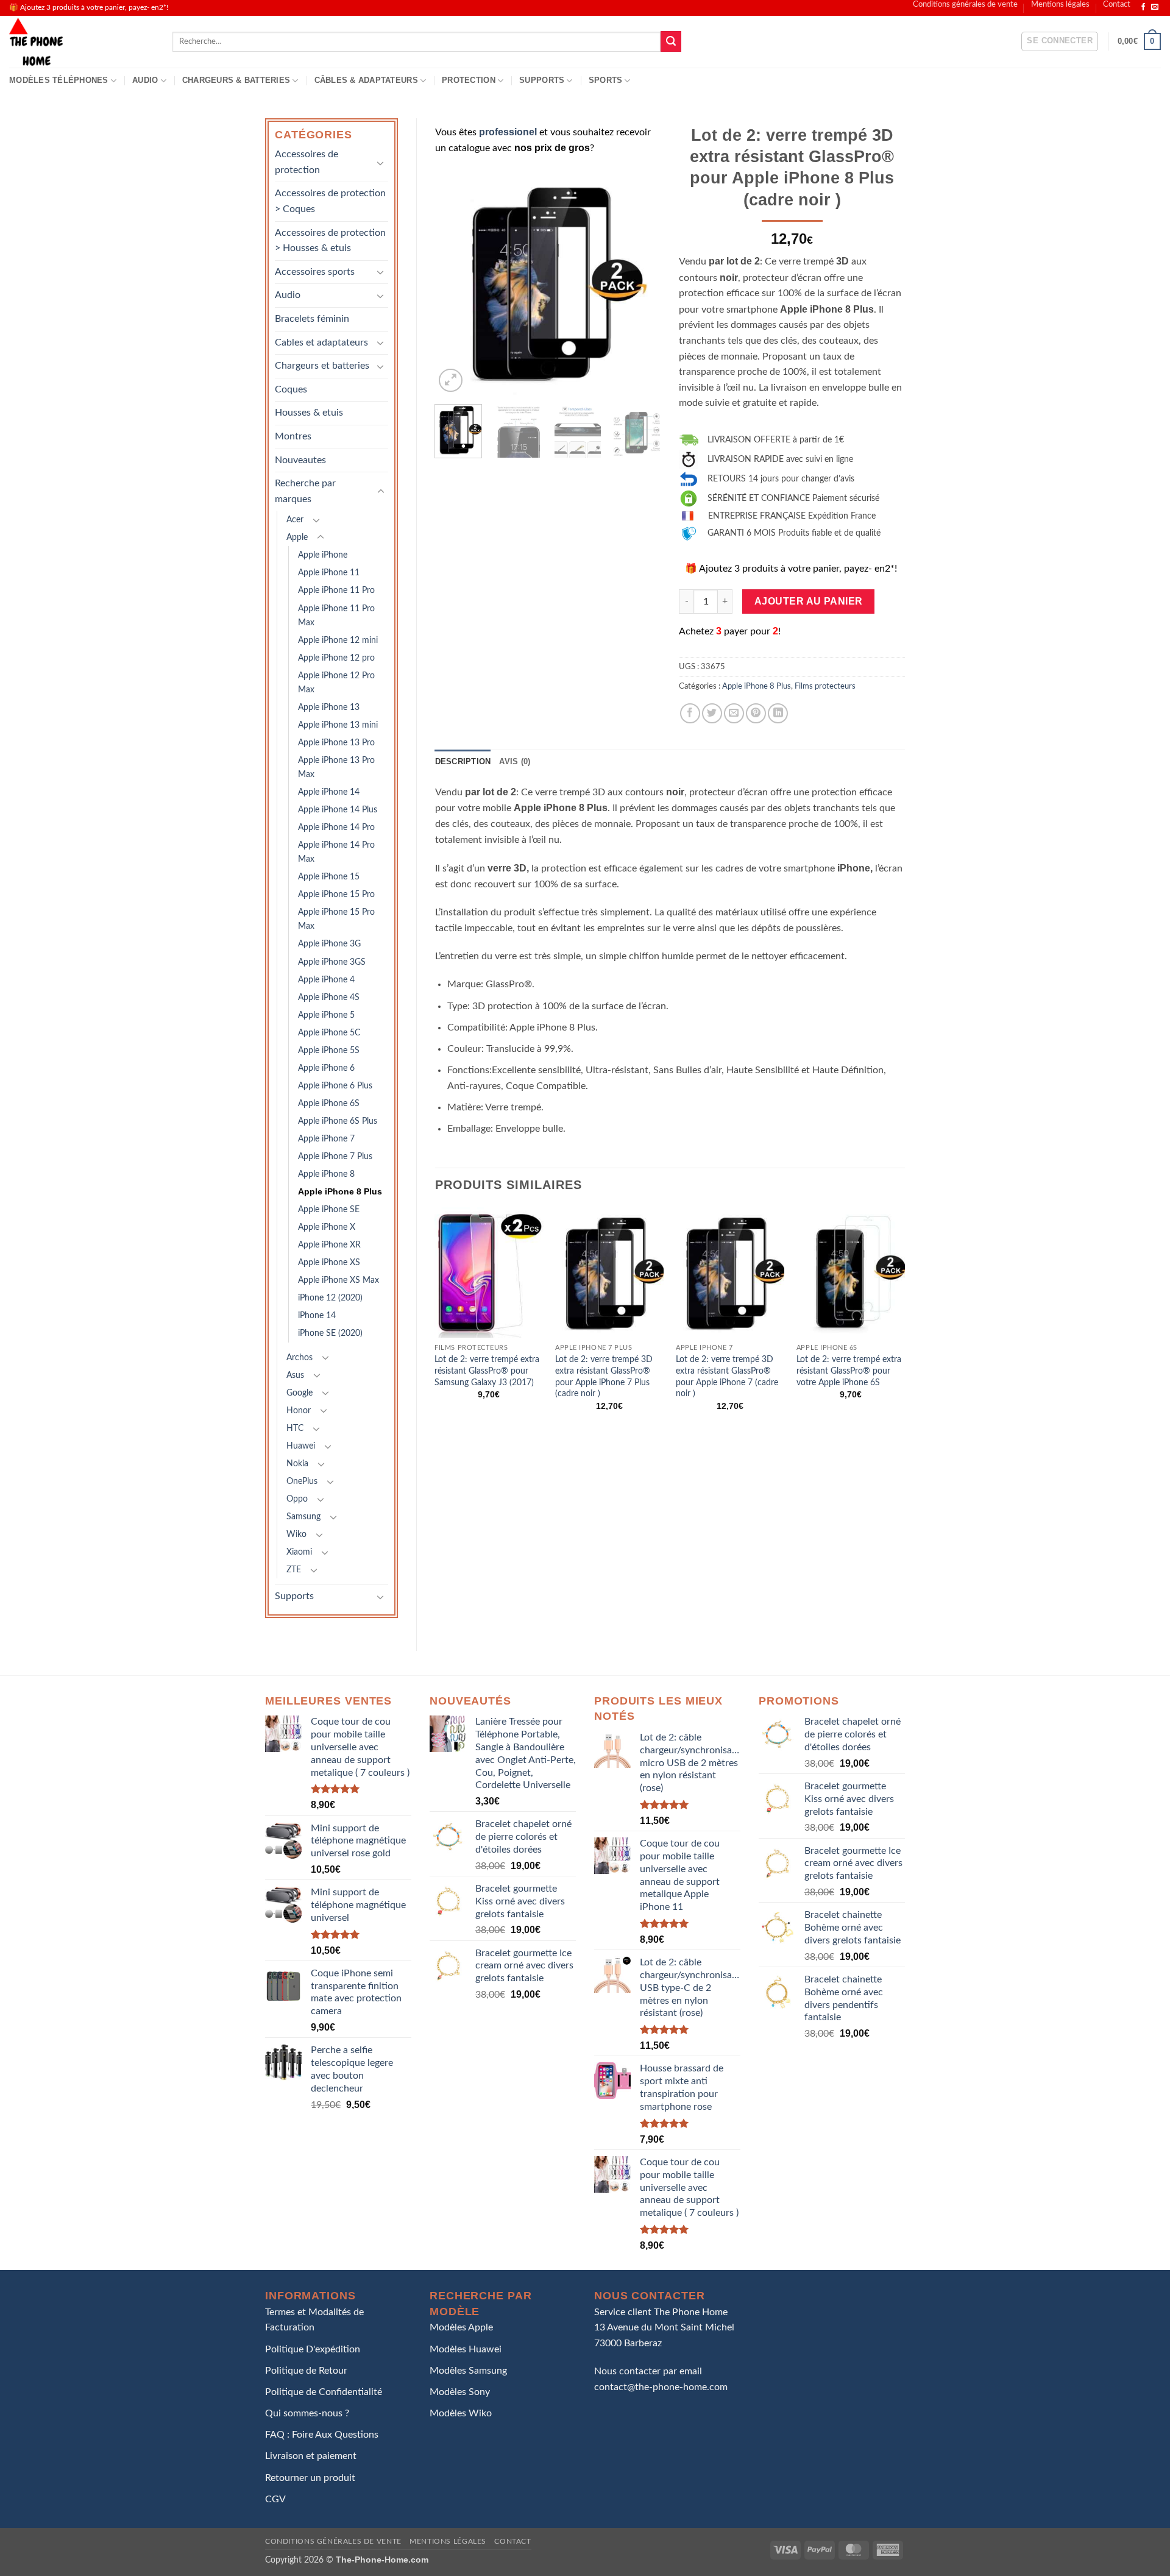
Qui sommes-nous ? (307, 2413)
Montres (293, 436)
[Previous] (455, 282)
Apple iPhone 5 (326, 1015)
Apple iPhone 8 (326, 1174)
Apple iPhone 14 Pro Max (336, 852)
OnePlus (302, 1481)
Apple (297, 537)
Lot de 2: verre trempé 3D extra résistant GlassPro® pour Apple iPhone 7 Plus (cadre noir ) (604, 1376)
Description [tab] (463, 761)
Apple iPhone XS (329, 1262)
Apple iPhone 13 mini (338, 725)
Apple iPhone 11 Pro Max (336, 616)
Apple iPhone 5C (329, 1033)
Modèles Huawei (466, 2349)
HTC (295, 1428)
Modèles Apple (461, 2327)
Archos (300, 1357)
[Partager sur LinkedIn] (778, 713)
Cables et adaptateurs (321, 342)
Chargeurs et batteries (322, 366)
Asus (295, 1375)
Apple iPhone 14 (329, 792)
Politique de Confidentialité (324, 2392)
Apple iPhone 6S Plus (338, 1121)
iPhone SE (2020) (330, 1333)
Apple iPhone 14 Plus (338, 810)
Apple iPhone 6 (326, 1068)
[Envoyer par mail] (734, 713)
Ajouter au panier (809, 601)
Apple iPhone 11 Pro (336, 590)
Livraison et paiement (311, 2456)
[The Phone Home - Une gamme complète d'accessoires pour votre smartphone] (82, 42)
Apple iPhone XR (329, 1245)
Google (300, 1393)
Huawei (301, 1446)
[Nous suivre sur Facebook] (1143, 7)
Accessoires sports (315, 272)
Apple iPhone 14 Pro (336, 827)
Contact (1117, 4)
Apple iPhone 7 (326, 1139)
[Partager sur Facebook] (690, 713)
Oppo (297, 1499)
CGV (275, 2499)
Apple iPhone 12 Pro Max (336, 683)
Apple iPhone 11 (329, 573)
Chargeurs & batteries (236, 80)
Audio (145, 80)
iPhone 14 (317, 1315)
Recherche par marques (305, 491)
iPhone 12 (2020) (330, 1298)
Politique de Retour (306, 2371)
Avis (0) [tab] (515, 761)
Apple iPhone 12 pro (336, 658)
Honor (299, 1410)
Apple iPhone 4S (329, 997)
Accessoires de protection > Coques (330, 201)
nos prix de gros (552, 148)
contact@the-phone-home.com (661, 2387)
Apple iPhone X (327, 1227)
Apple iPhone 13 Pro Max (336, 767)
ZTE (294, 1570)
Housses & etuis (309, 413)
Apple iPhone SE (329, 1209)
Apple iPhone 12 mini (338, 640)
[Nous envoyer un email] (1155, 7)
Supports (542, 80)
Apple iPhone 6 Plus (335, 1086)
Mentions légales (1060, 4)
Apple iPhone (323, 555)
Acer (295, 520)
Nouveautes (300, 460)
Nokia (297, 1464)
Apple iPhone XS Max (339, 1280)
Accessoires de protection (307, 162)
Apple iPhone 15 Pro (336, 894)
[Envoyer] (671, 41)
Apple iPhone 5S (329, 1050)
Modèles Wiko (461, 2413)
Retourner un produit (310, 2478)
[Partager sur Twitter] (712, 713)
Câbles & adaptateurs (366, 80)
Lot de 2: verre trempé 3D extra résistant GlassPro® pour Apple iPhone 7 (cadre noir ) (727, 1376)
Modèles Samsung (468, 2371)
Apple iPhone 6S (329, 1103)
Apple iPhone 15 (329, 877)
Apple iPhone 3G (329, 944)
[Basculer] (381, 163)
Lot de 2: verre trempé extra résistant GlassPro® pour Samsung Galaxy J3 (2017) (487, 1371)
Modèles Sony (460, 2392)
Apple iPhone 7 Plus (335, 1156)
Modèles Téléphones (59, 80)
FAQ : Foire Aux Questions (322, 2435)
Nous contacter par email (648, 2371)
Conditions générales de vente (965, 4)
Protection (469, 80)
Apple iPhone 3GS (332, 962)
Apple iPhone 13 (329, 707)
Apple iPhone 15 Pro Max (336, 919)
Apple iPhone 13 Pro (336, 743)
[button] (1060, 41)
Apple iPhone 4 (326, 980)
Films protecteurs (825, 686)
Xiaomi (299, 1552)
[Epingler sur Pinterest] (756, 713)
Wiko (296, 1534)
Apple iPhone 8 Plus (340, 1191)
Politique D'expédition (313, 2349)
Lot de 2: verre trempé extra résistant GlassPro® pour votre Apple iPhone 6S (849, 1371)
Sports (606, 80)
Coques (291, 389)
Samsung (303, 1517)
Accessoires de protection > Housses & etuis (330, 241)
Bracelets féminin (312, 319)
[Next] (641, 282)
